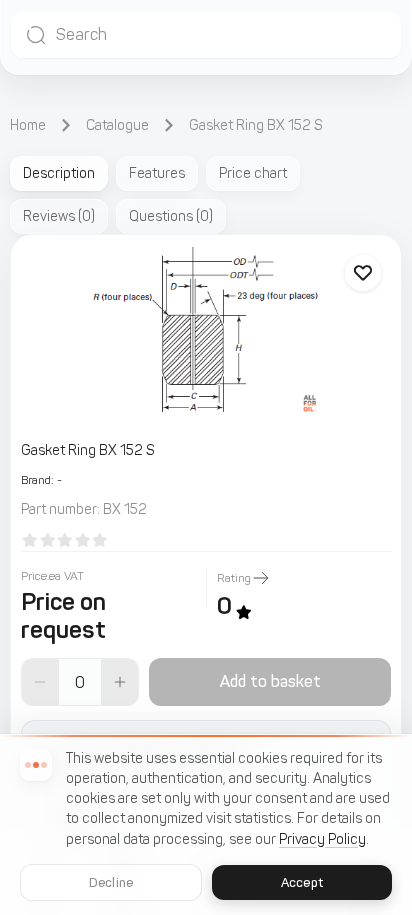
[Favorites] (363, 273)
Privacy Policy (322, 839)
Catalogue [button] (117, 125)
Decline (111, 882)
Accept (302, 882)
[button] (206, 35)
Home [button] (28, 125)
